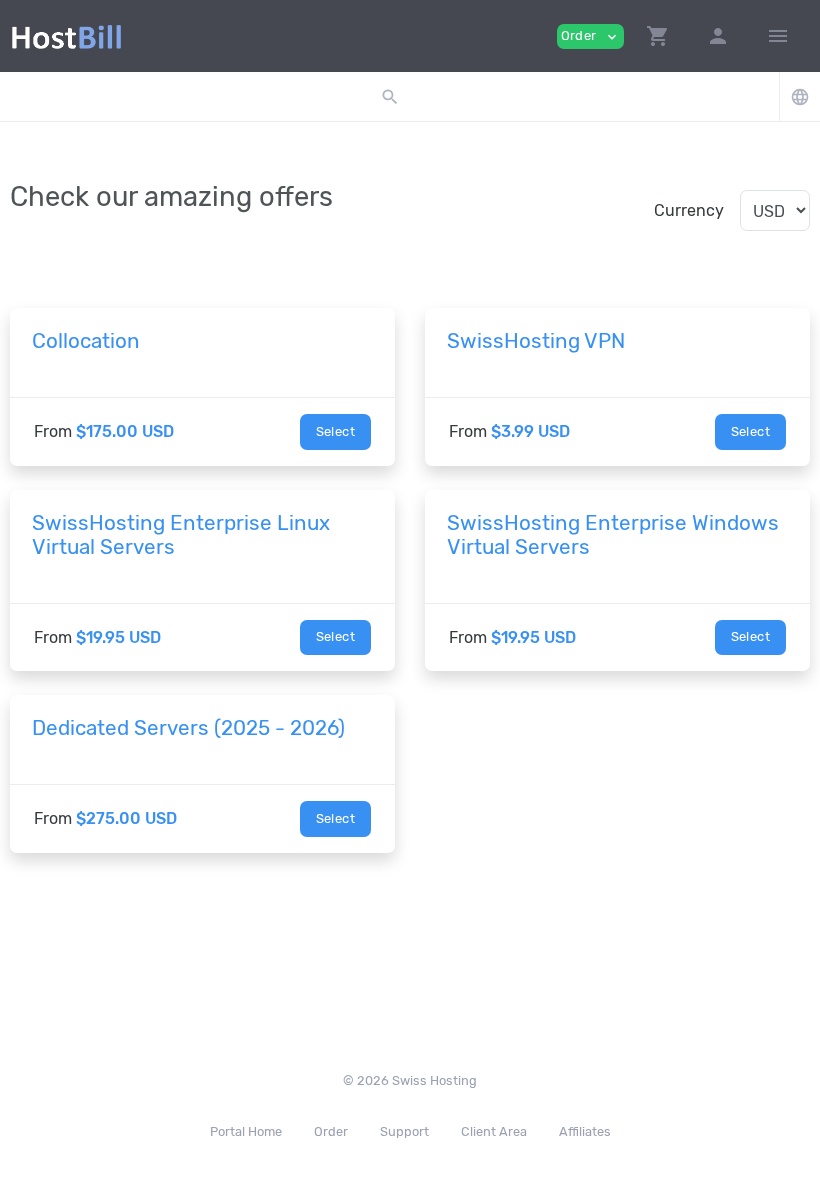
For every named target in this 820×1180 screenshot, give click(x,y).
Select (335, 431)
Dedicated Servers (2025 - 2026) (188, 728)
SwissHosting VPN (536, 341)
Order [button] (590, 36)
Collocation (86, 341)
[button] (658, 36)
